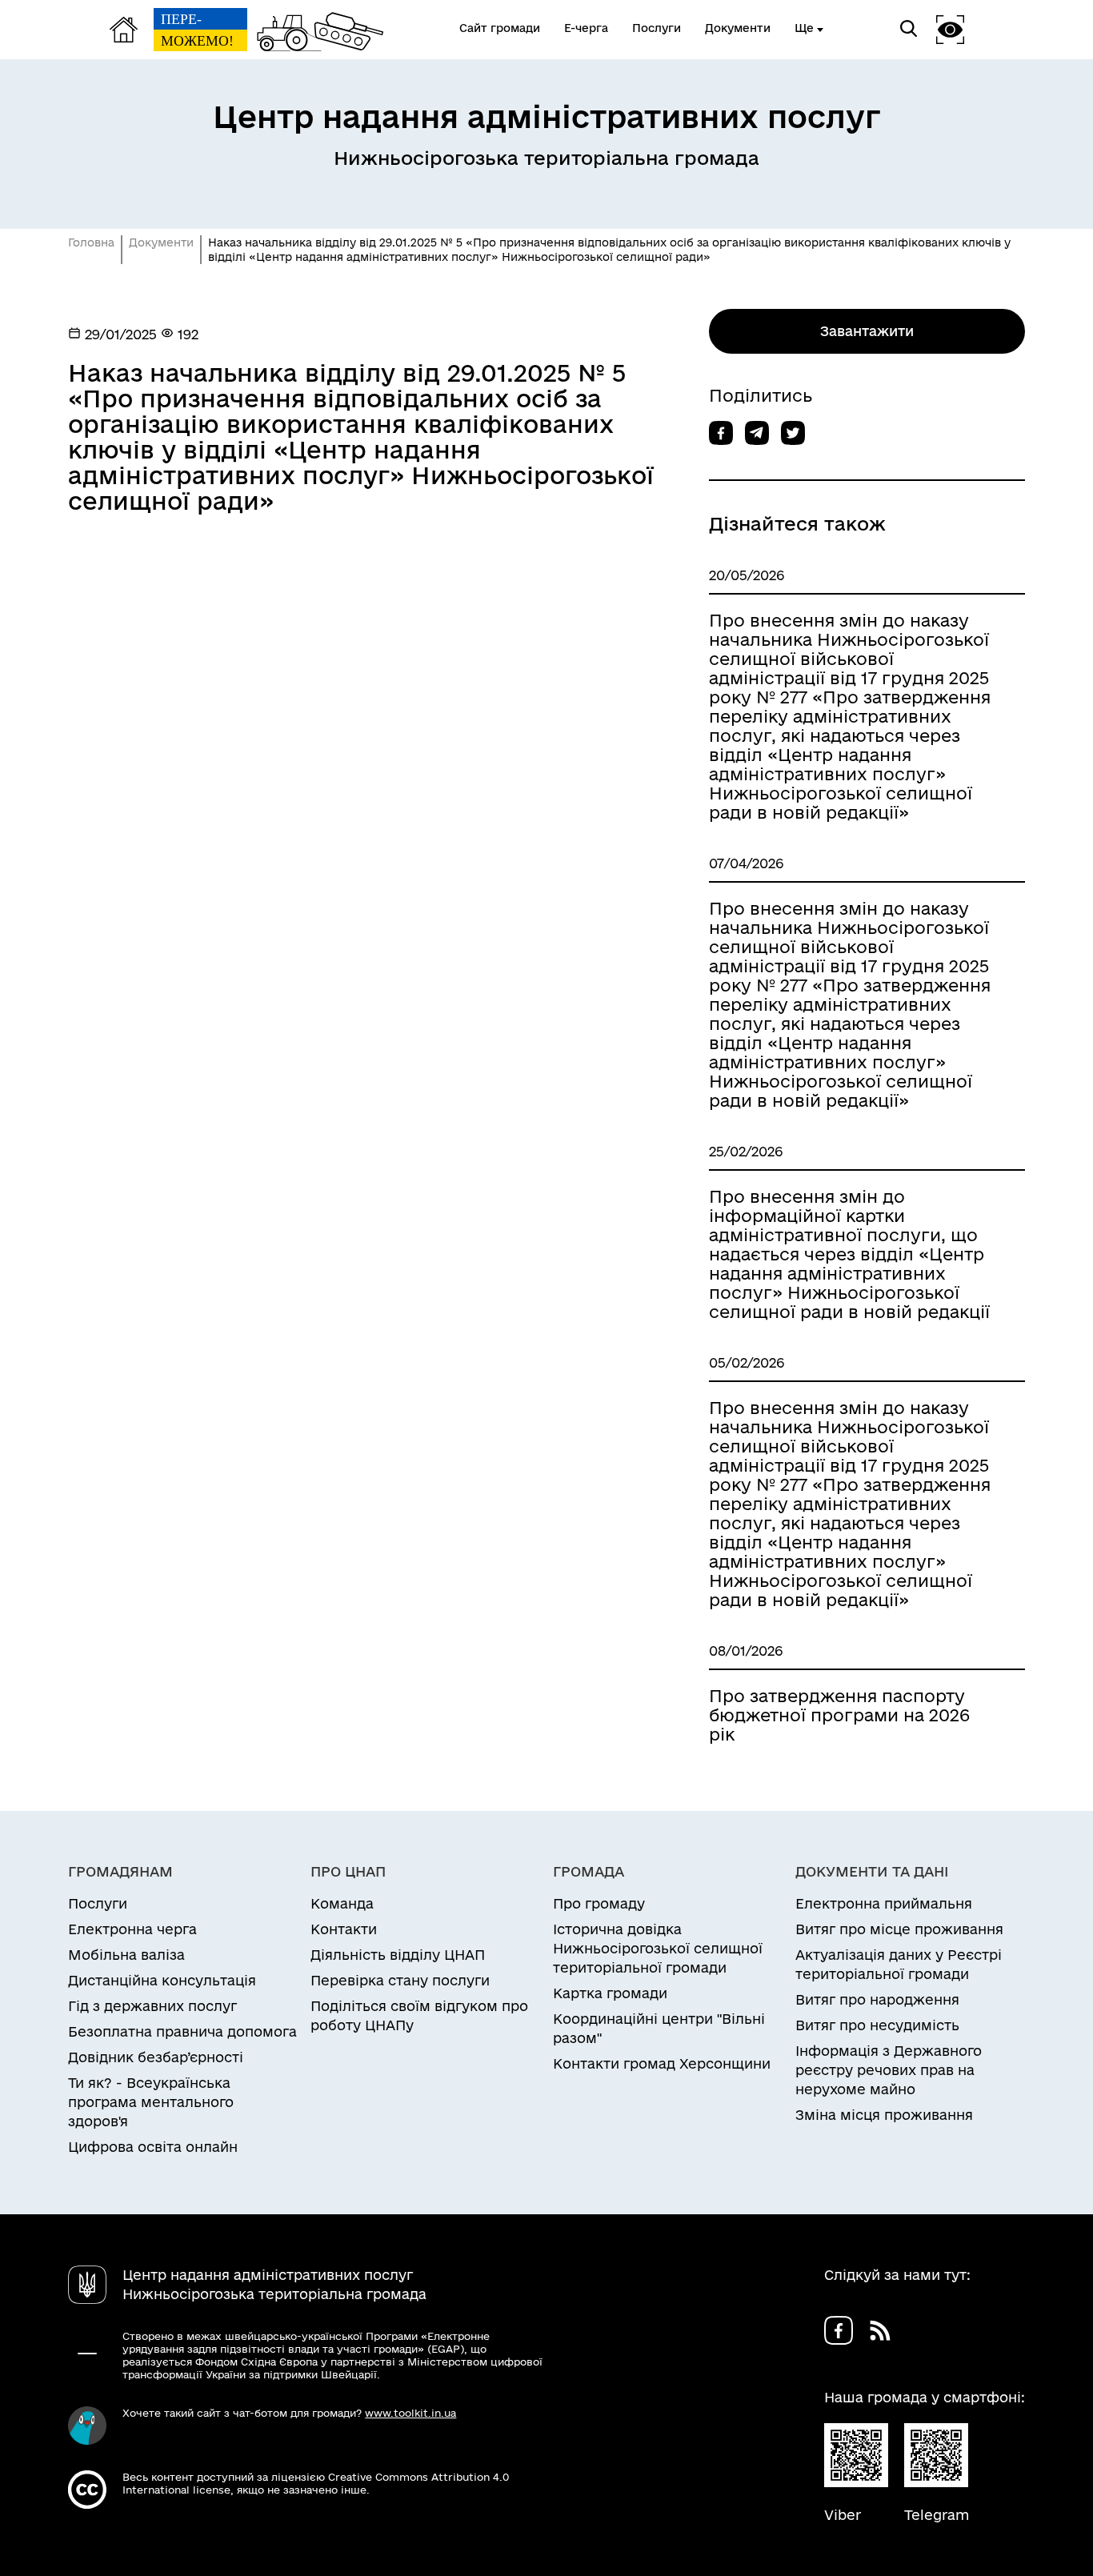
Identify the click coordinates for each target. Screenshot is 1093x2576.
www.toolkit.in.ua (410, 2413)
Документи (161, 242)
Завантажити (867, 331)
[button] (951, 29)
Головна (91, 242)
